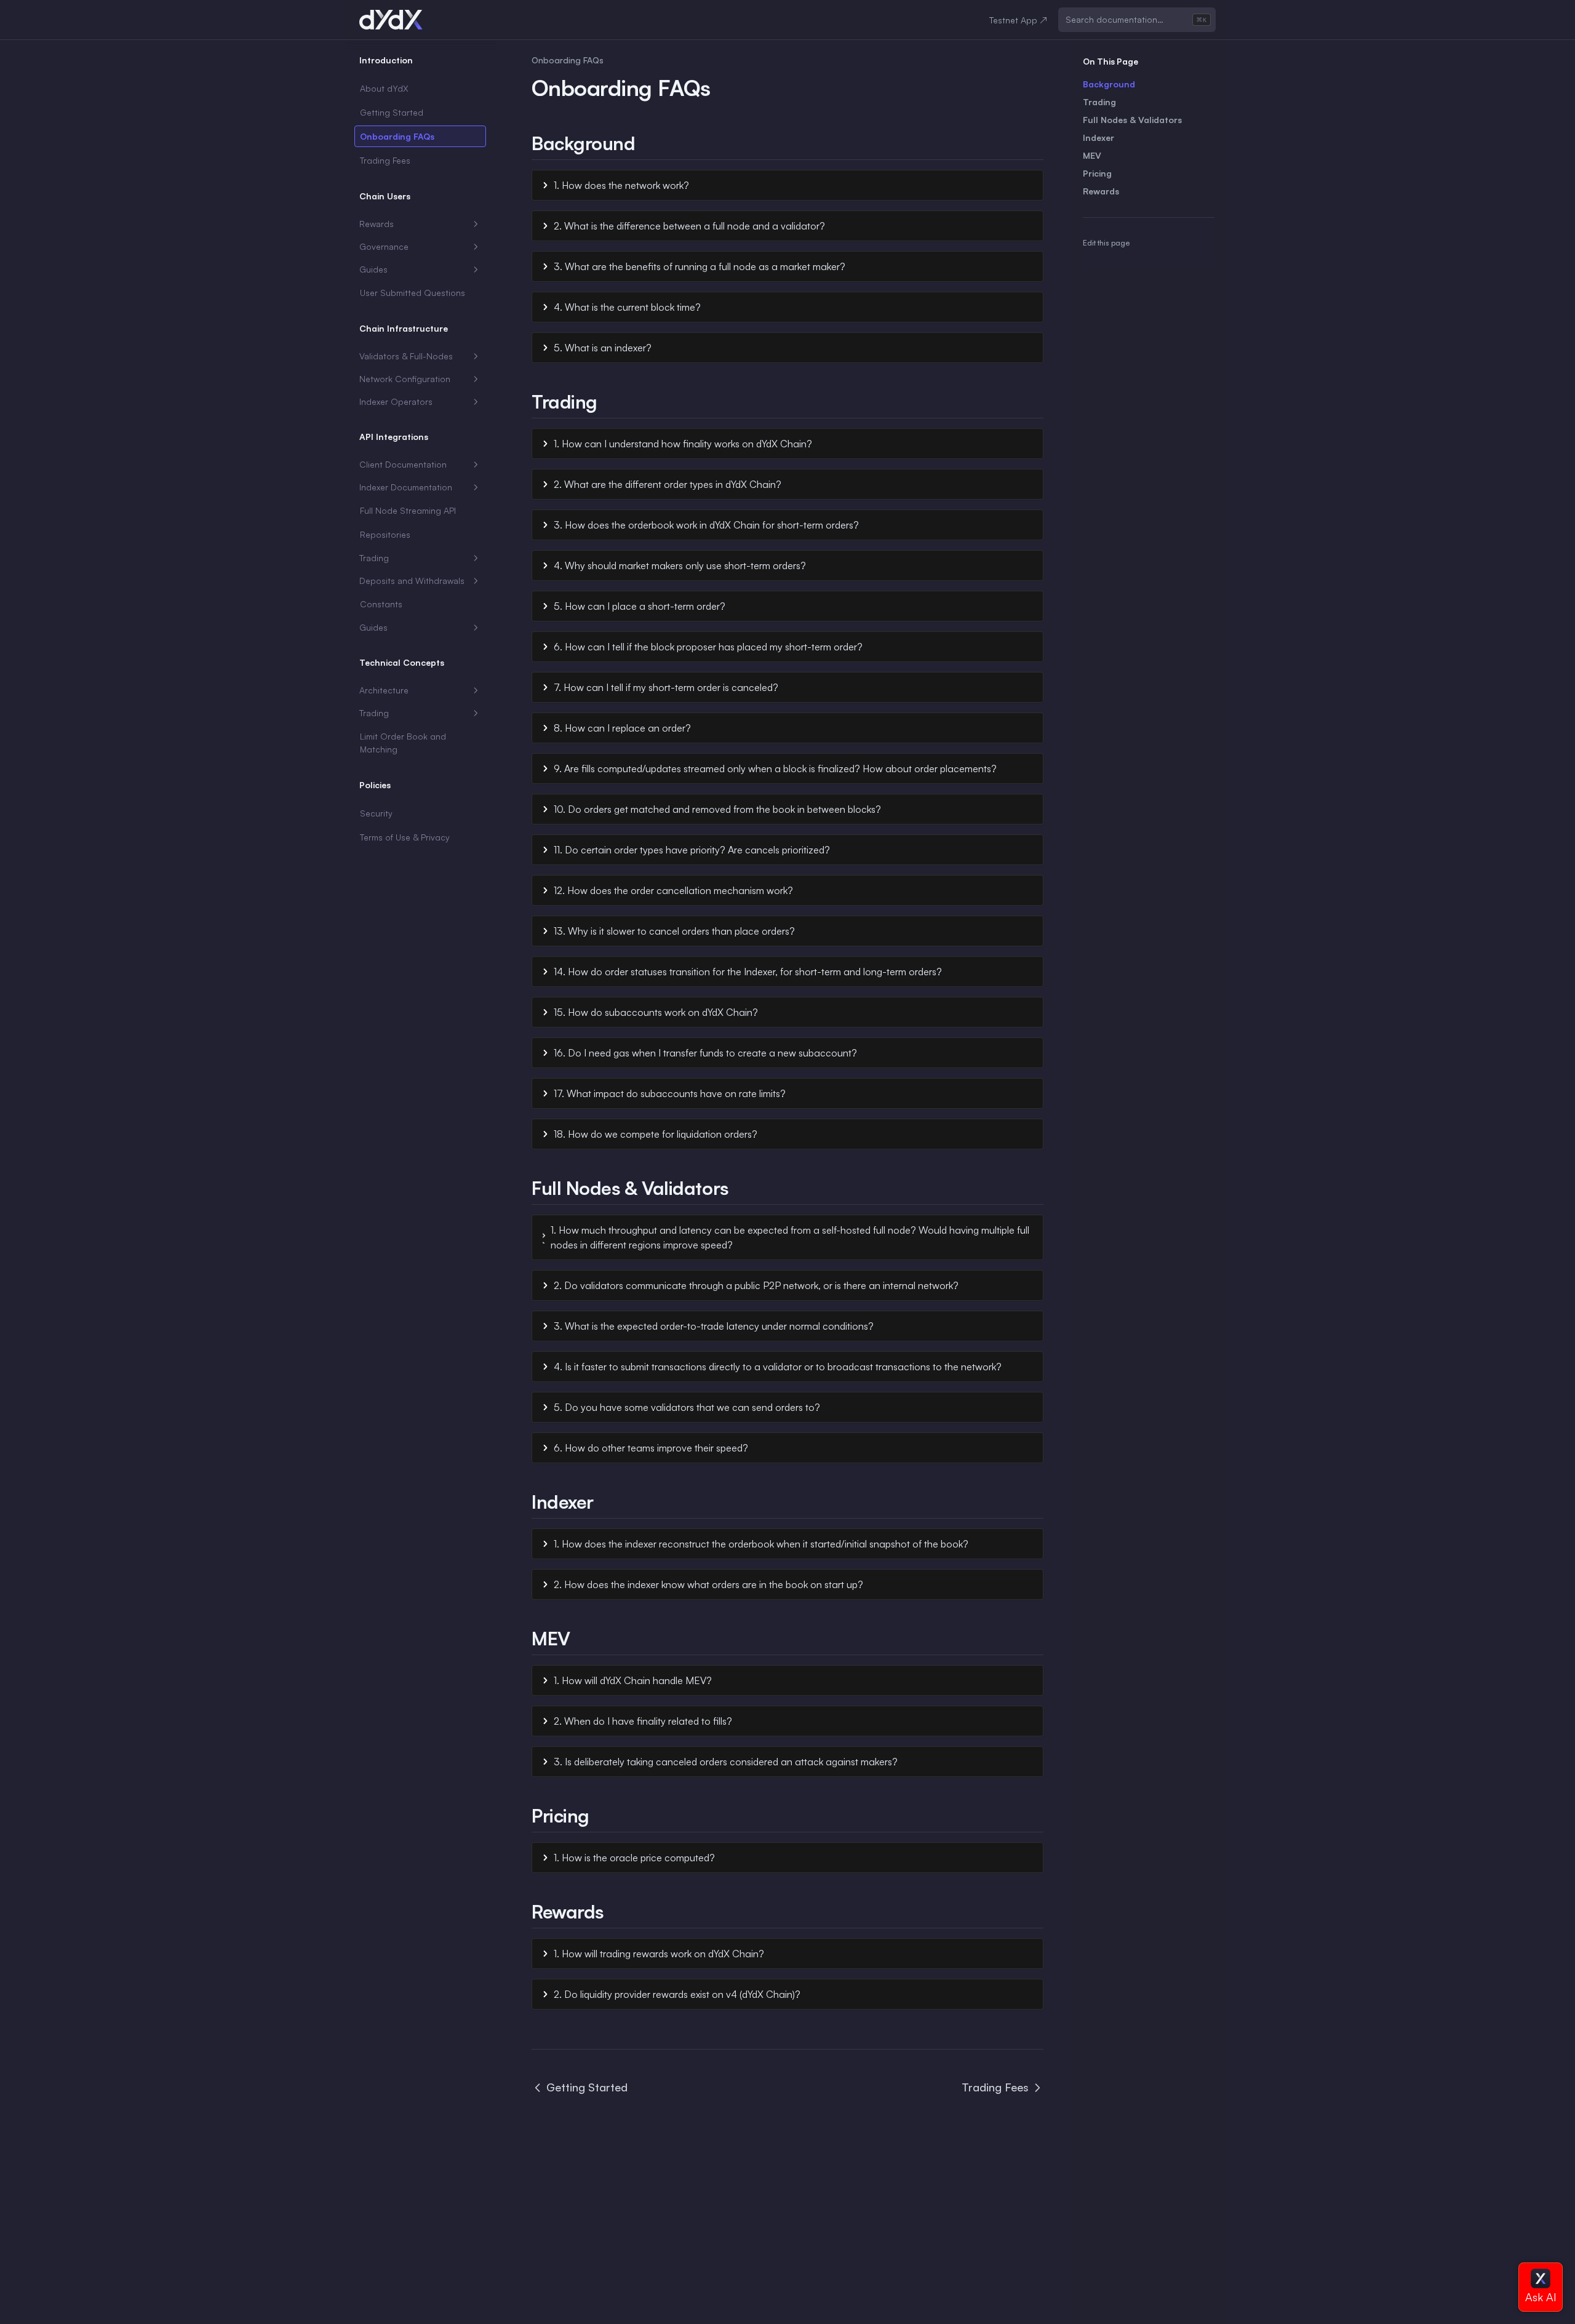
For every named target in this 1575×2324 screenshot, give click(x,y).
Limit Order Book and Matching (403, 743)
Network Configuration (405, 379)
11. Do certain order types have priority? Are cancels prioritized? (692, 850)
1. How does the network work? (621, 185)
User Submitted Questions (413, 293)
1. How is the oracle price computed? (634, 1858)
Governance (384, 246)
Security (376, 813)
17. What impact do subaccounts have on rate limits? (670, 1093)
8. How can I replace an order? (622, 728)
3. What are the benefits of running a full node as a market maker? (700, 266)
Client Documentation (403, 464)
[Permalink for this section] (647, 143)
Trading (374, 558)
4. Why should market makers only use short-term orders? (680, 565)
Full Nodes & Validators (1132, 120)
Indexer (1099, 138)
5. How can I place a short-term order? (640, 606)
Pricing (1097, 173)
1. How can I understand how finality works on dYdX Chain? (683, 444)
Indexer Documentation (406, 487)
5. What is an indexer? (603, 348)
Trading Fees (385, 160)
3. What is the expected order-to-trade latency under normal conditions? (714, 1326)
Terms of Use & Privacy (405, 837)
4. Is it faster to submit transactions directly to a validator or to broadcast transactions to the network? (778, 1367)
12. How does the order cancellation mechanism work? (673, 890)
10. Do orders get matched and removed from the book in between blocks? (717, 809)
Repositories (385, 534)
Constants (381, 604)
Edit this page (1106, 243)
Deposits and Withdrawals (412, 581)
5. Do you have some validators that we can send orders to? (687, 1407)
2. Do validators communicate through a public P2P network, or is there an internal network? (756, 1285)
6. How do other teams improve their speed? (651, 1448)
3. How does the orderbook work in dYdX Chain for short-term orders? (706, 525)
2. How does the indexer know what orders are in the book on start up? (708, 1584)
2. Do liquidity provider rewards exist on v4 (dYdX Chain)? (677, 1994)
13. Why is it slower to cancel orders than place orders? (674, 931)
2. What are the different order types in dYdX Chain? (668, 484)
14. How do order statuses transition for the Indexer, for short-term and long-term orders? (748, 972)
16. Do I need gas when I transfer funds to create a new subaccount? (705, 1053)
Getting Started (392, 112)
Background (1109, 84)
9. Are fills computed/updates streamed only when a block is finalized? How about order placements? (775, 769)
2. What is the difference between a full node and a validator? (689, 226)
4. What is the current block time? (627, 307)
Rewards (377, 224)
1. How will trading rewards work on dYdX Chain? (659, 1954)
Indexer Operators (396, 401)
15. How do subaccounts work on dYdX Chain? (656, 1012)
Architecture (384, 690)
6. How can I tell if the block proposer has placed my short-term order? (708, 647)
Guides (373, 269)
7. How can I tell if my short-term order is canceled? (666, 687)
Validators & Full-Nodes (406, 356)
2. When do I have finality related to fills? (643, 1721)
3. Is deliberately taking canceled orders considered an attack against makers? (726, 1762)
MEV (1092, 155)
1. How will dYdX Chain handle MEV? (633, 1680)
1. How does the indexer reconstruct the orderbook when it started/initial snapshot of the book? (761, 1544)
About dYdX (384, 88)
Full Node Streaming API (408, 510)
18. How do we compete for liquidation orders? (656, 1134)
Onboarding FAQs (397, 136)
